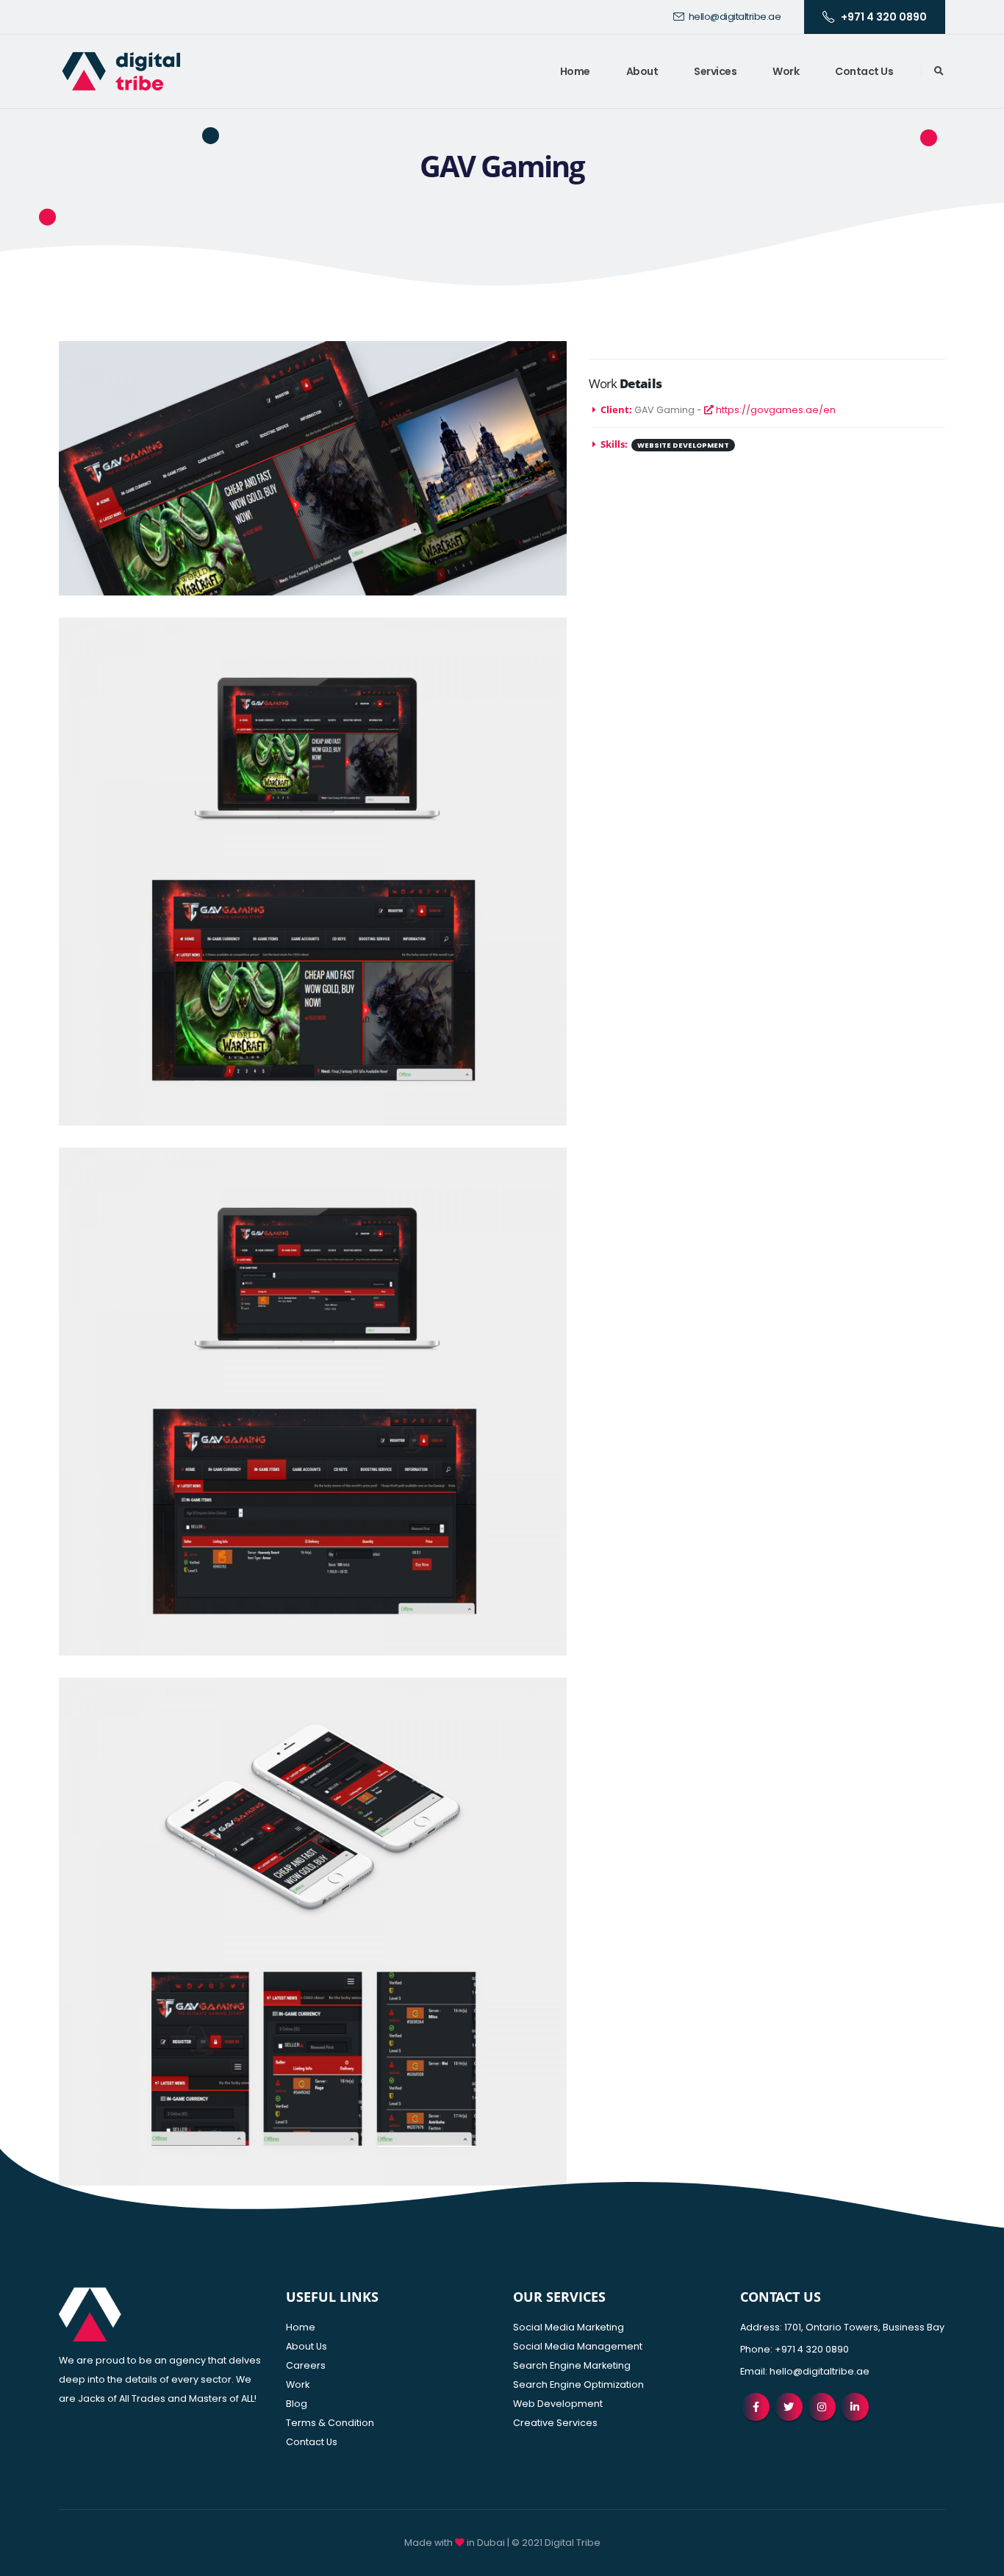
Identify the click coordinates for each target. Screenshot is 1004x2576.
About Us (306, 2346)
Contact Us (864, 71)
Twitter (789, 2407)
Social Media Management (578, 2346)
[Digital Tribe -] (121, 71)
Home (575, 71)
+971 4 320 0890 (884, 17)
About (642, 71)
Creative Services (555, 2423)
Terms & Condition (330, 2423)
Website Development (683, 445)
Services (715, 71)
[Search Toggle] (939, 71)
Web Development (558, 2404)
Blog (297, 2404)
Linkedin (855, 2407)
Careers (306, 2365)
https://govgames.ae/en (775, 410)
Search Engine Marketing (572, 2365)
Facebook (756, 2407)
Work (786, 71)
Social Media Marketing (569, 2327)
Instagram (822, 2407)
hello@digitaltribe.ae (735, 17)
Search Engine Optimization (578, 2384)
